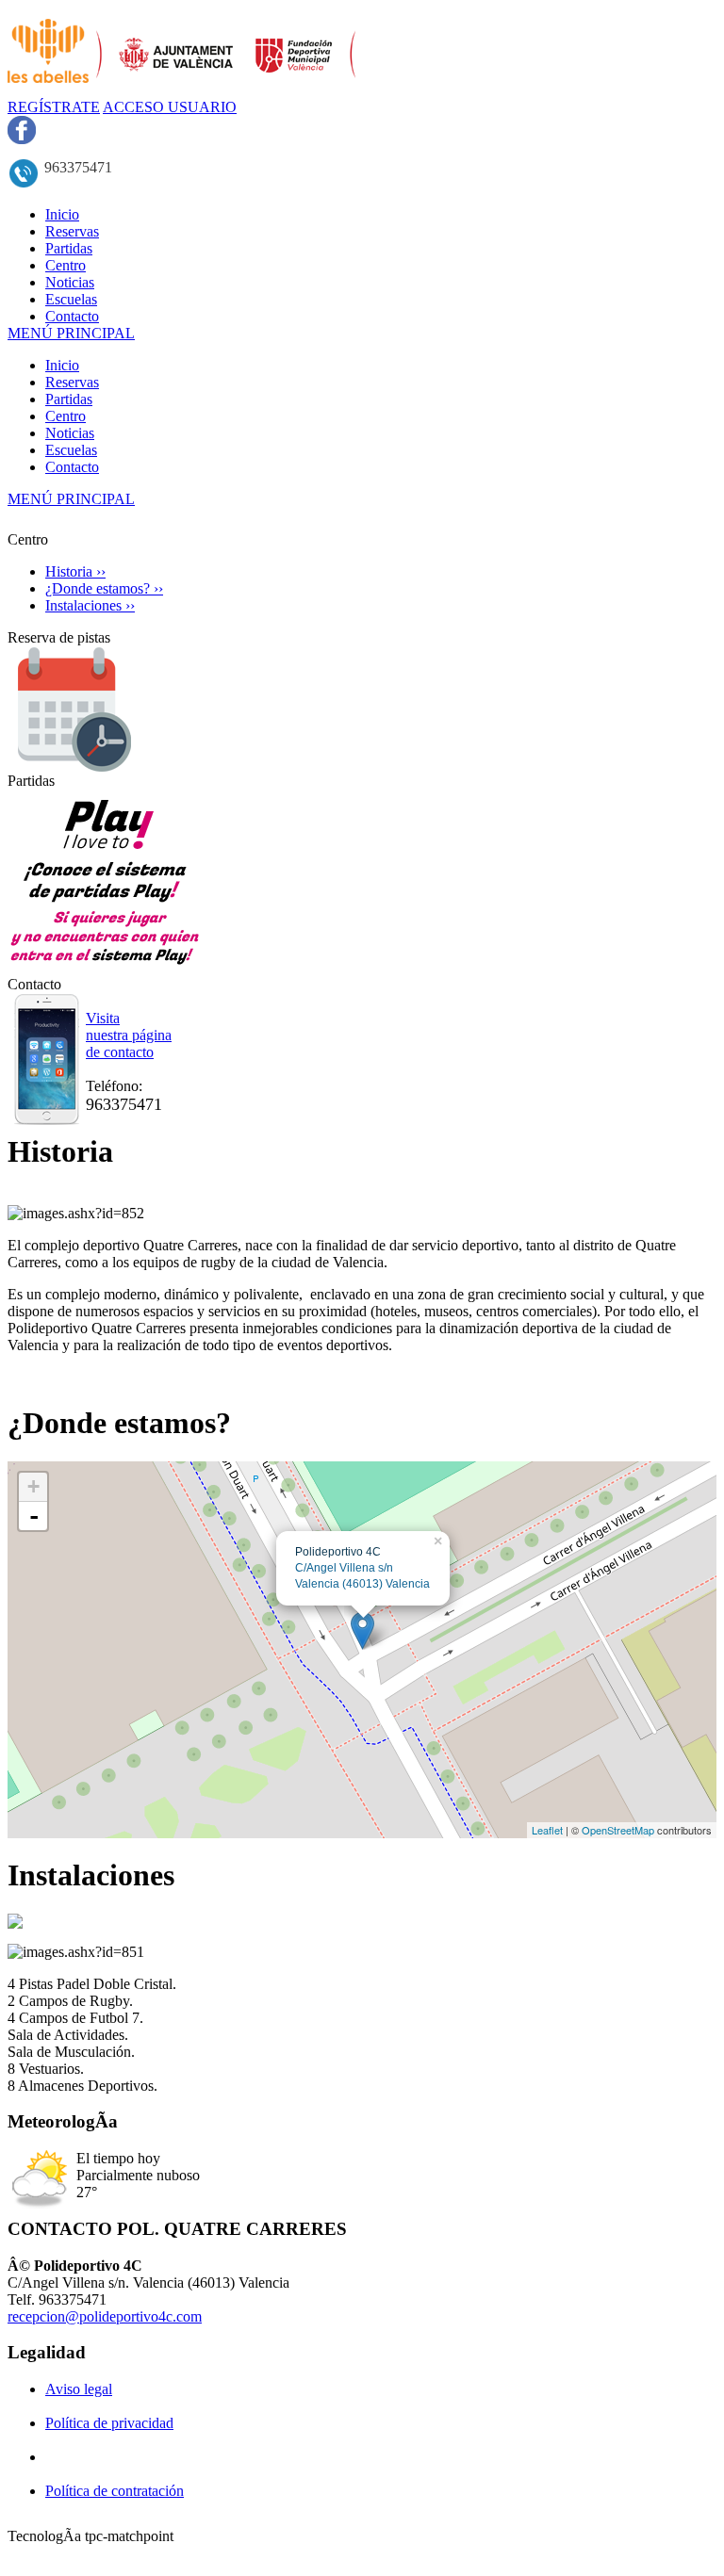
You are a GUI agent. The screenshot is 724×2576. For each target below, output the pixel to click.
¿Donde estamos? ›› (104, 588)
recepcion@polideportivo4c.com (105, 2316)
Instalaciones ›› (90, 605)
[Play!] (105, 971)
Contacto (72, 467)
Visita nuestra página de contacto (129, 1035)
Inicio (62, 365)
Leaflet (547, 1830)
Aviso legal (79, 2389)
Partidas (69, 399)
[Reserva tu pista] (73, 767)
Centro (66, 416)
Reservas (72, 382)
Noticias (70, 433)
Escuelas (71, 450)
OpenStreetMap (618, 1830)
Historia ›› (75, 571)
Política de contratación (115, 2491)
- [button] (34, 1516)
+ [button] (33, 1486)
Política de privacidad (109, 2423)
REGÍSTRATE (54, 107)
